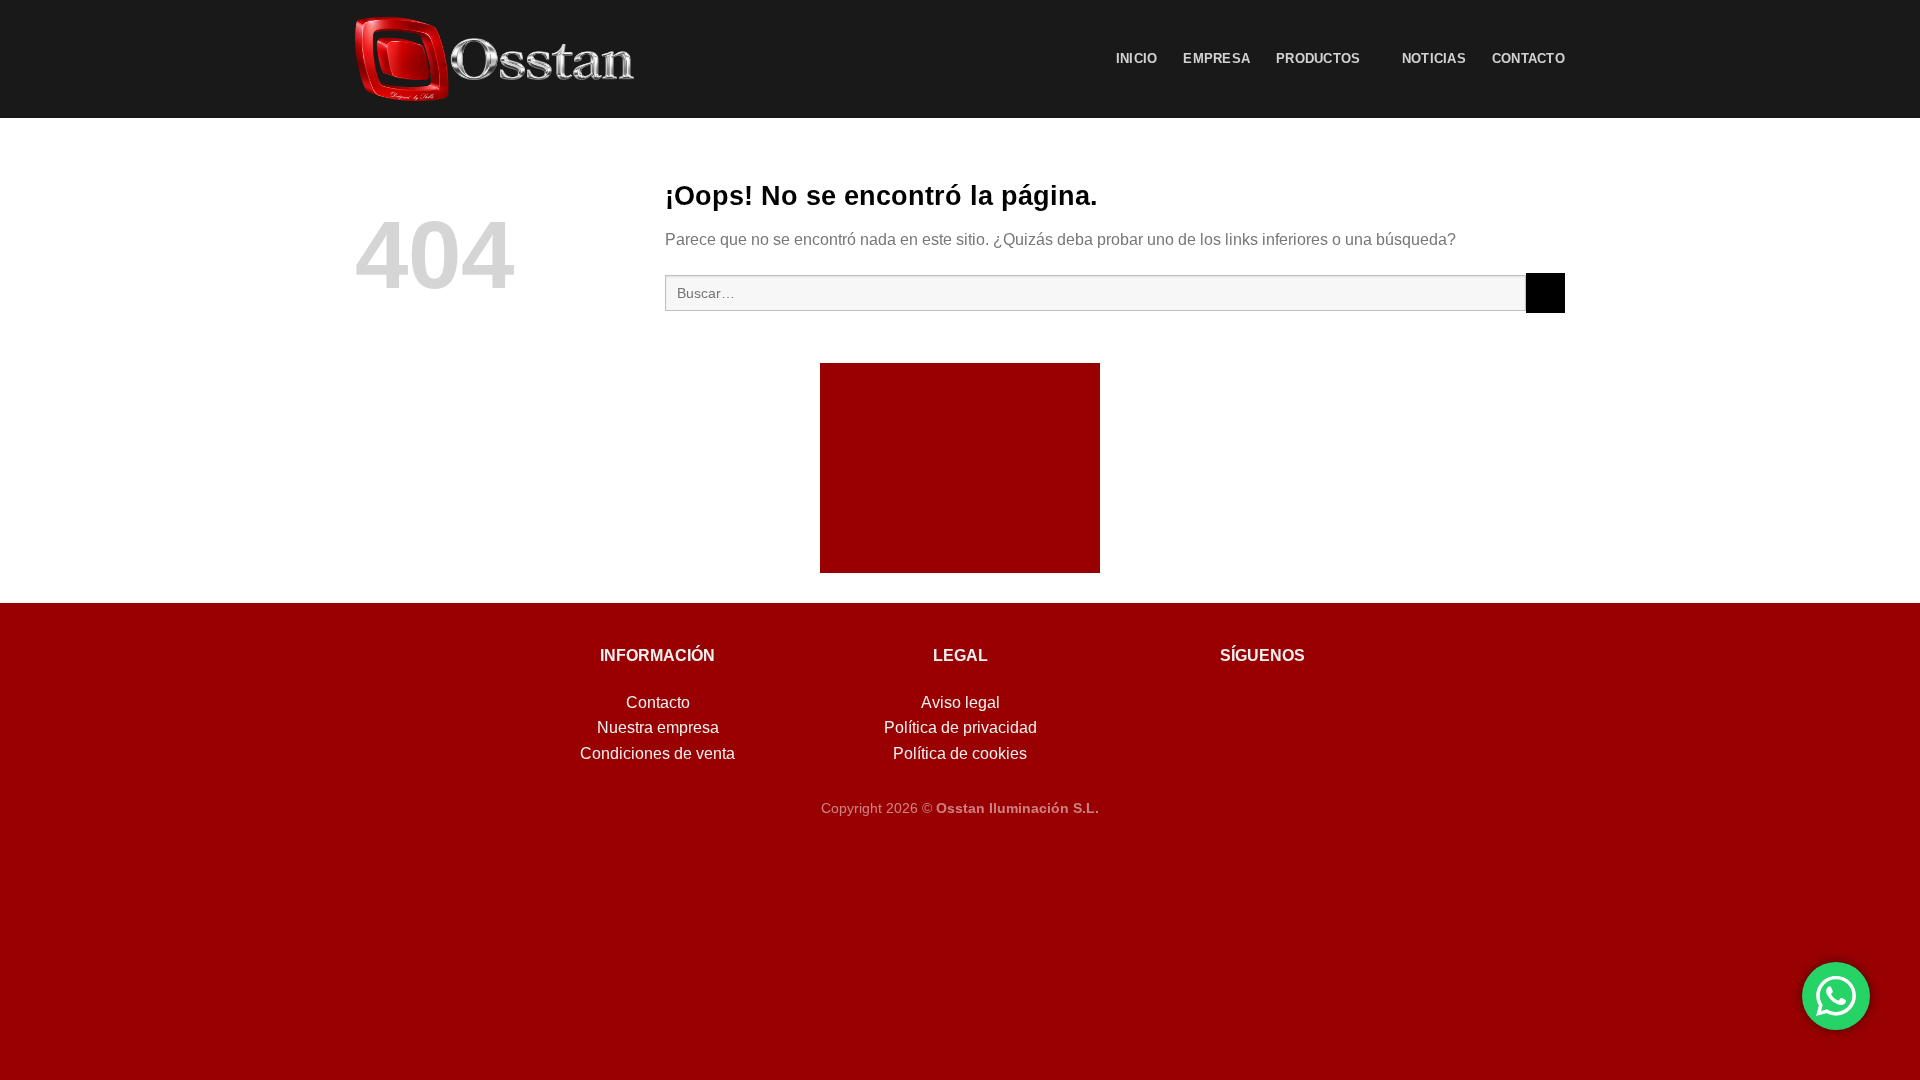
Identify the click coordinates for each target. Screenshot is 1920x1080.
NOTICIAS (1434, 58)
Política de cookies (960, 753)
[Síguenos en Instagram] (1262, 708)
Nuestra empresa (658, 727)
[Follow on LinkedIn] (1297, 708)
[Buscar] (1081, 59)
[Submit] (1545, 292)
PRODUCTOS (1318, 58)
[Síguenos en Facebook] (1227, 708)
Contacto (658, 702)
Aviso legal (960, 702)
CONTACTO (1528, 58)
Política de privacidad (960, 727)
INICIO (1137, 58)
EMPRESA (1216, 58)
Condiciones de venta (657, 753)
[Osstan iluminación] (494, 59)
